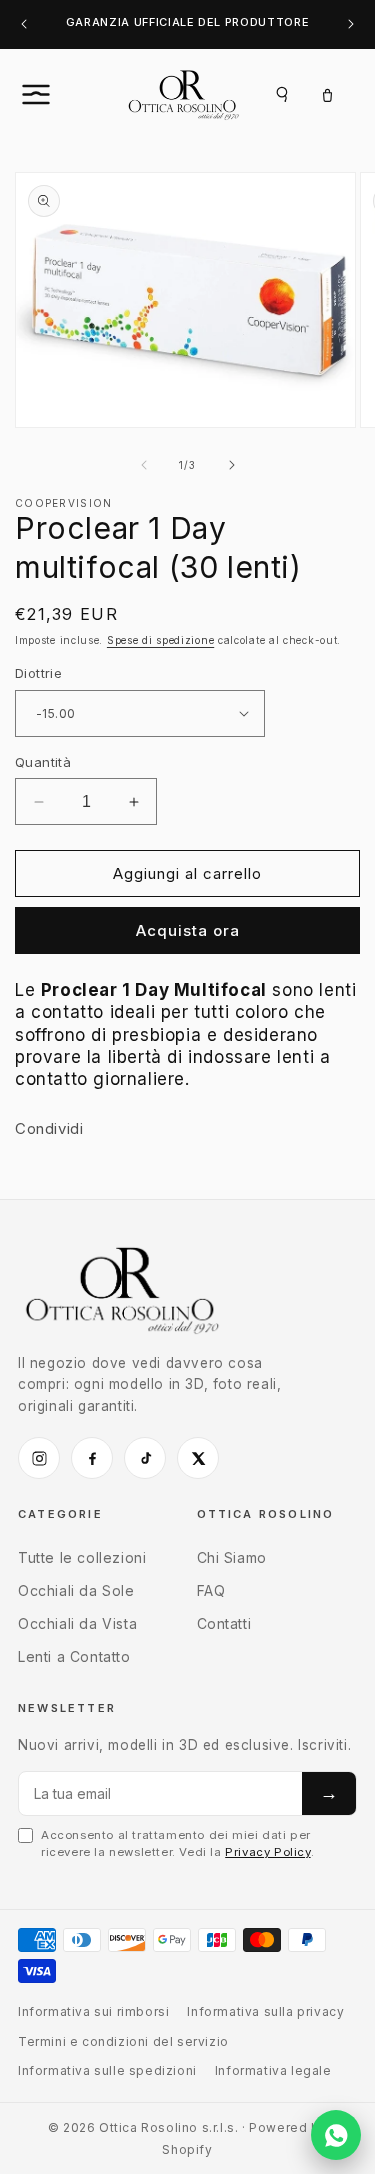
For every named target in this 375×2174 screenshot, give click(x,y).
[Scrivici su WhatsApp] (336, 2135)
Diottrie (38, 673)
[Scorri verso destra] (232, 465)
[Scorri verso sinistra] (144, 465)
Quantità (43, 762)
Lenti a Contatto (74, 1656)
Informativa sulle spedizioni (107, 2070)
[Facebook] (92, 1458)
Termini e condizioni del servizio (123, 2041)
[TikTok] (145, 1458)
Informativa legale (273, 2070)
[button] (58, 94)
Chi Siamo (232, 1557)
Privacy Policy (267, 1852)
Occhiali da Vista (77, 1623)
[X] (198, 1458)
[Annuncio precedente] (24, 24)
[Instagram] (39, 1458)
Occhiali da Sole (76, 1590)
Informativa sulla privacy (265, 2011)
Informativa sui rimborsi (93, 2011)
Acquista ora (188, 930)
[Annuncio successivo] (351, 24)
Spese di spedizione (160, 640)
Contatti (224, 1623)
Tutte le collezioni (82, 1557)
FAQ (211, 1590)
